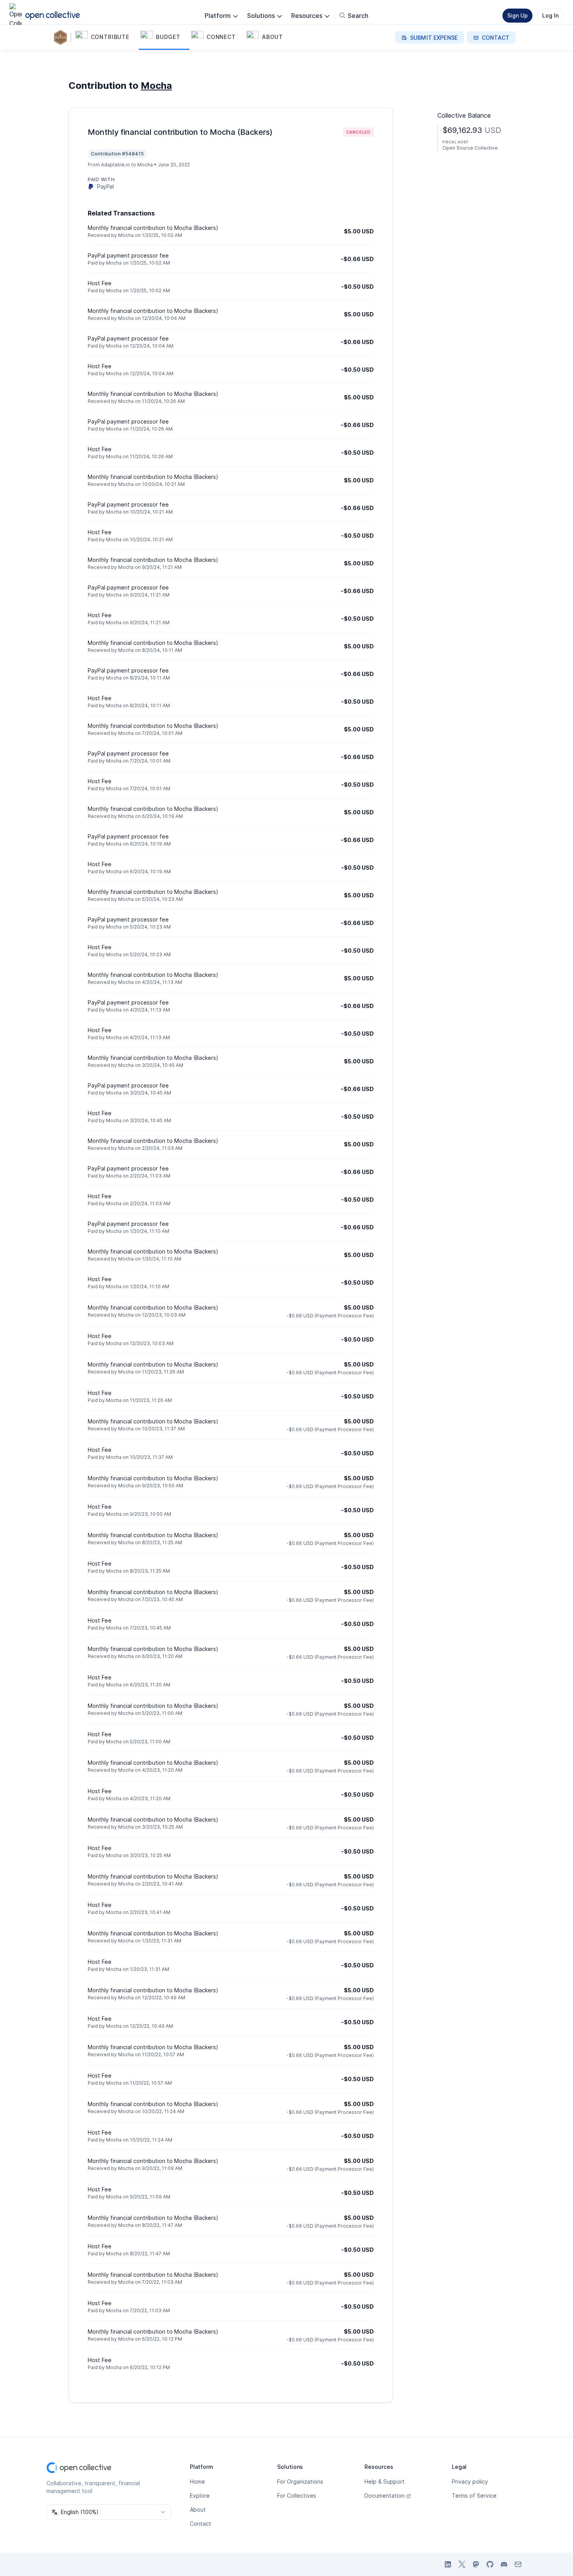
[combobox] (109, 2512)
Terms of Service (474, 2496)
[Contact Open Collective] (518, 2564)
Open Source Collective (470, 148)
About (198, 2510)
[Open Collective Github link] (490, 2564)
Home (197, 2482)
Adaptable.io (116, 165)
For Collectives (297, 2496)
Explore (200, 2496)
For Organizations (300, 2482)
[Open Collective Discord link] (504, 2564)
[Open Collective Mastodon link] (476, 2564)
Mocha (156, 86)
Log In (550, 15)
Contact (201, 2524)
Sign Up (517, 15)
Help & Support (385, 2482)
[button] (106, 37)
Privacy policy (470, 2482)
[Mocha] (62, 37)
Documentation (385, 2496)
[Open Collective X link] (462, 2564)
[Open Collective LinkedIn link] (448, 2564)
